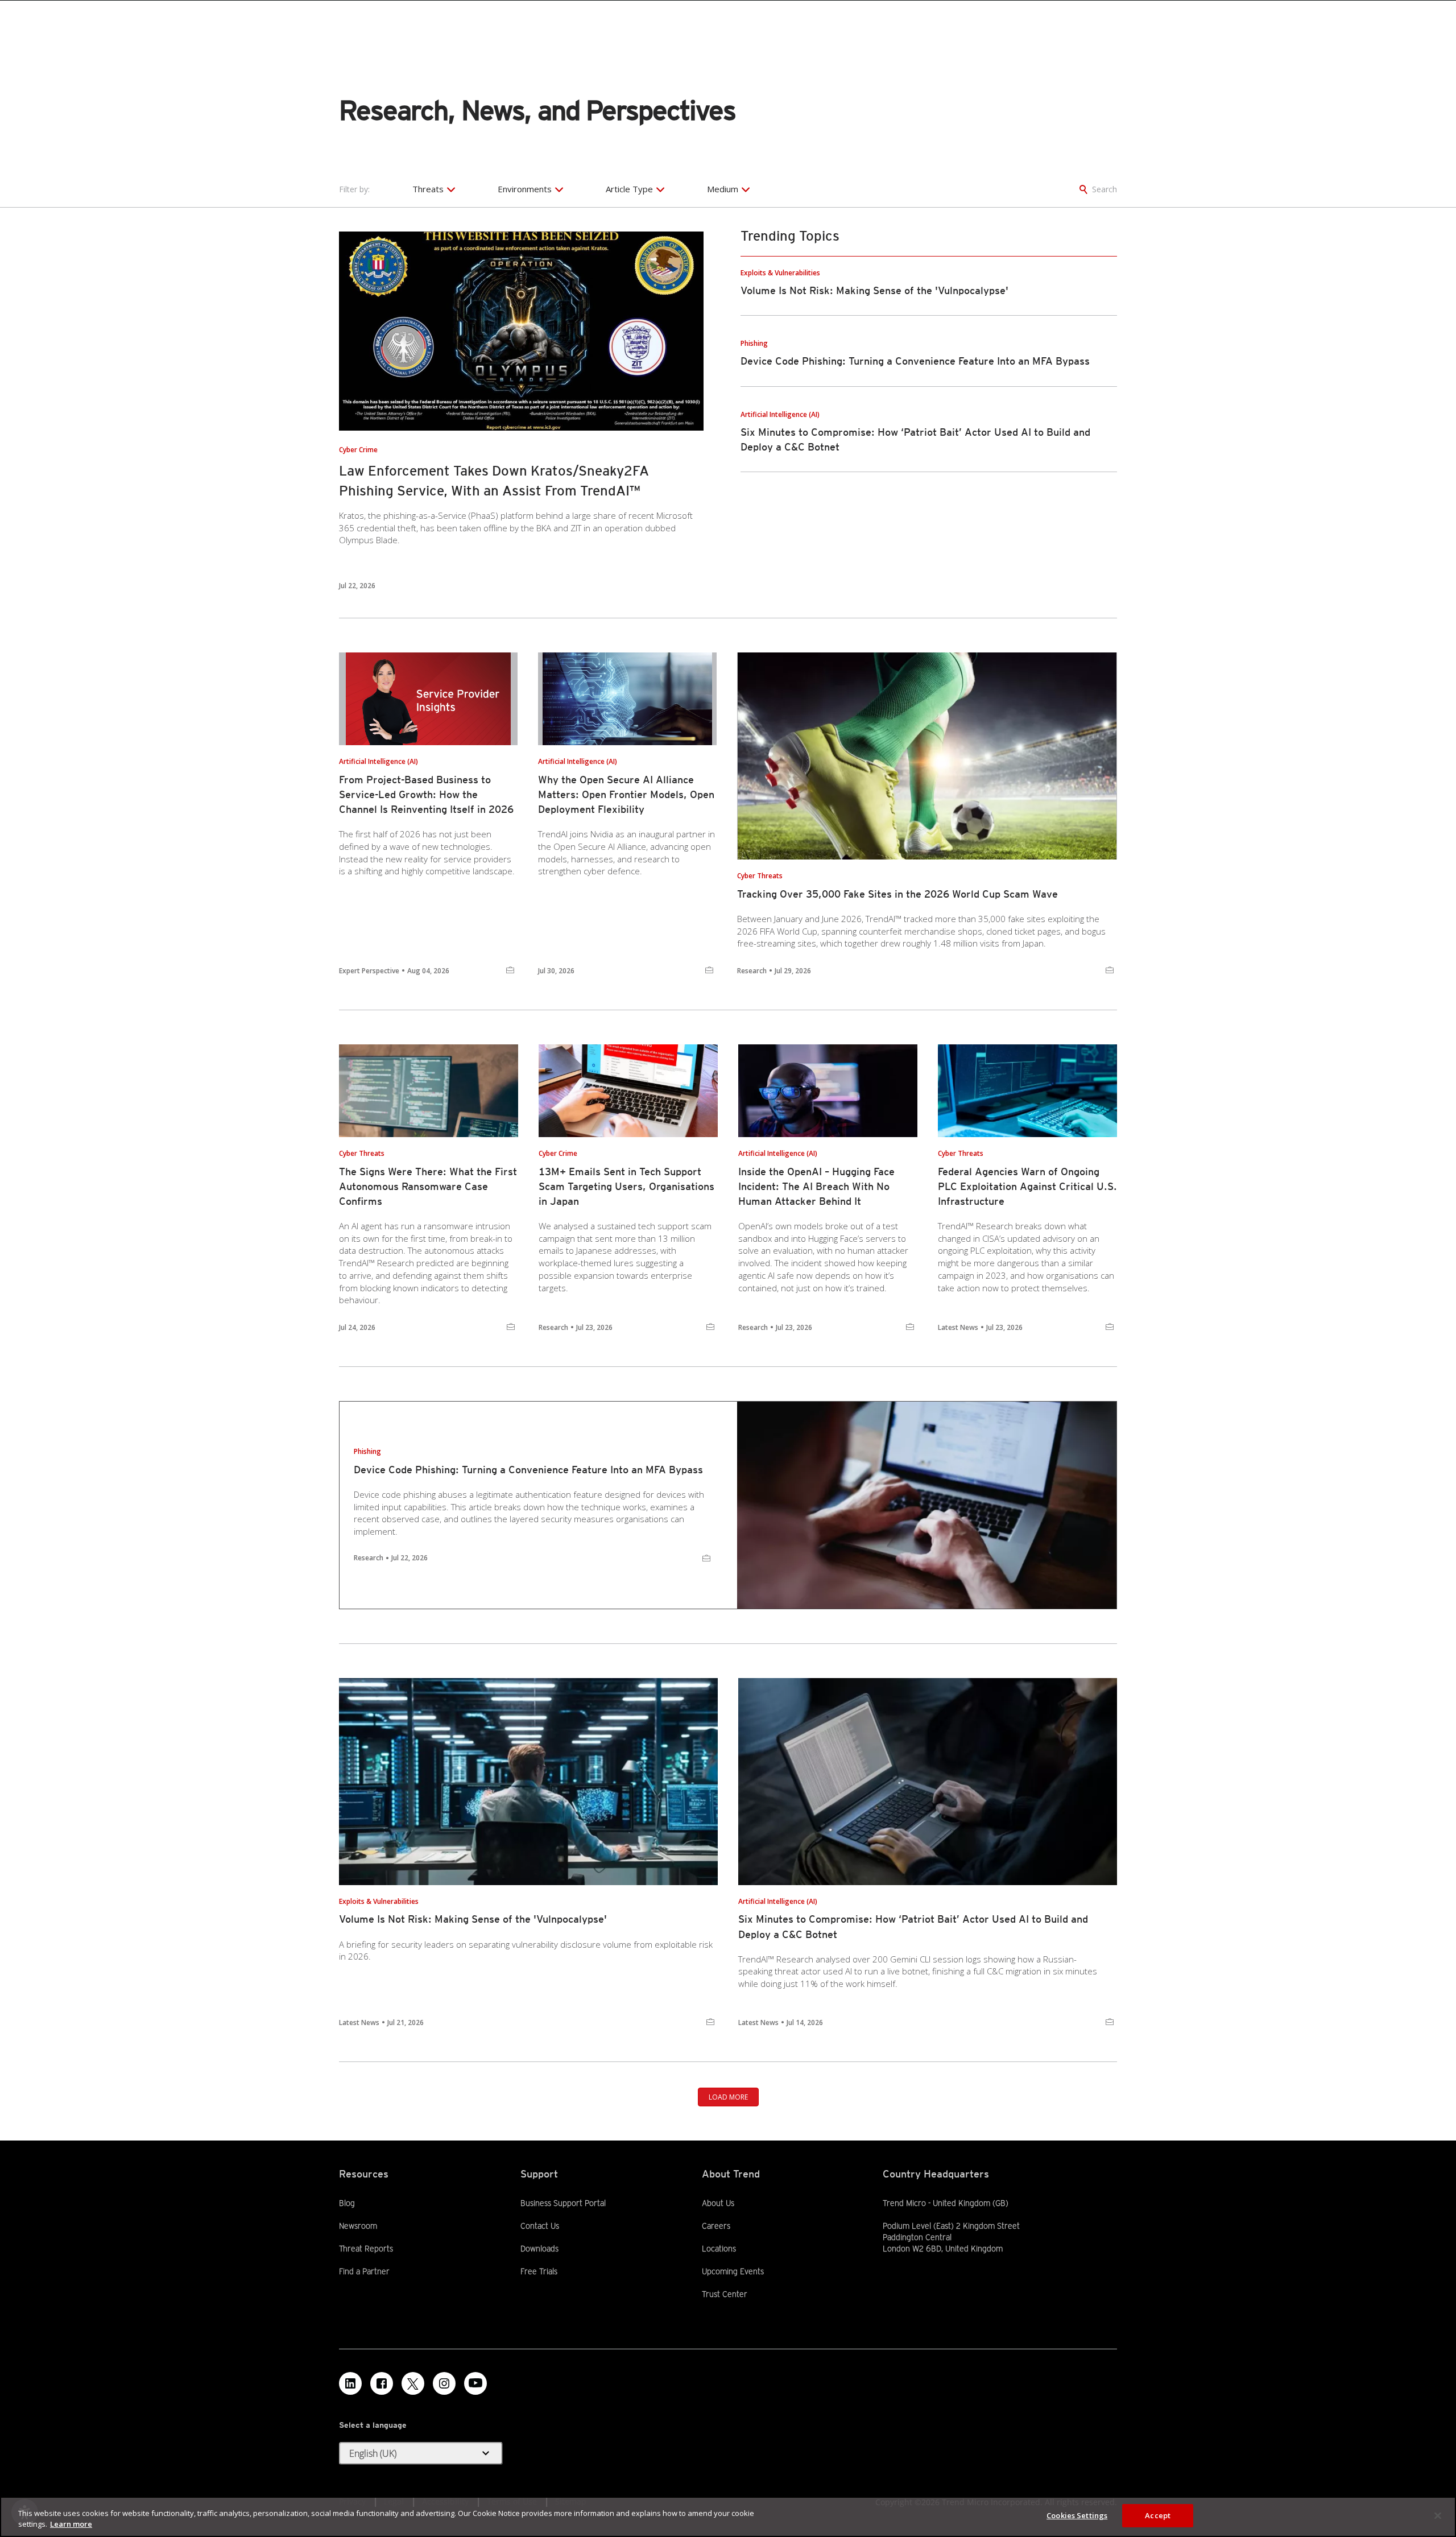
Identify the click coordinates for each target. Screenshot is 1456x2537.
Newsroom (358, 2225)
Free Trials (539, 2271)
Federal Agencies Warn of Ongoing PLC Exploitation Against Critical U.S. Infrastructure (1027, 1186)
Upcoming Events (733, 2271)
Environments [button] (525, 189)
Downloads (539, 2248)
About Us (718, 2203)
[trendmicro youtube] (475, 2383)
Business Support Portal (563, 2203)
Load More (728, 2097)
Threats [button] (428, 189)
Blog (347, 2203)
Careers (716, 2226)
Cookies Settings (1077, 2515)
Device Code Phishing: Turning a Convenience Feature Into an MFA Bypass (915, 361)
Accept (1158, 2515)
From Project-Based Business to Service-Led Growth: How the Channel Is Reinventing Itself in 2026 (426, 794)
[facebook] (382, 2383)
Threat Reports (366, 2249)
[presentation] (521, 331)
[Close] (1438, 2515)
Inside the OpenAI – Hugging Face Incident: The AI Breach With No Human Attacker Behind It (816, 1186)
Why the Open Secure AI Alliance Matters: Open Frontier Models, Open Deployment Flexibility (626, 794)
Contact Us (540, 2226)
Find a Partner (364, 2271)
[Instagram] (444, 2383)
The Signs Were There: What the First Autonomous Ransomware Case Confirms (428, 1186)
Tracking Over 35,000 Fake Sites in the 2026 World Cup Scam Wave (897, 894)
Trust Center (725, 2294)
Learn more (71, 2524)
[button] (421, 2453)
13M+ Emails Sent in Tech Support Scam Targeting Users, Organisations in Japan (626, 1186)
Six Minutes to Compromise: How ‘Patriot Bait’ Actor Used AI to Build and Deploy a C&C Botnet (913, 1926)
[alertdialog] (728, 2517)
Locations (719, 2249)
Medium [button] (723, 189)
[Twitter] (413, 2383)
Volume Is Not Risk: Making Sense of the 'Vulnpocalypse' (874, 290)
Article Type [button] (629, 189)
